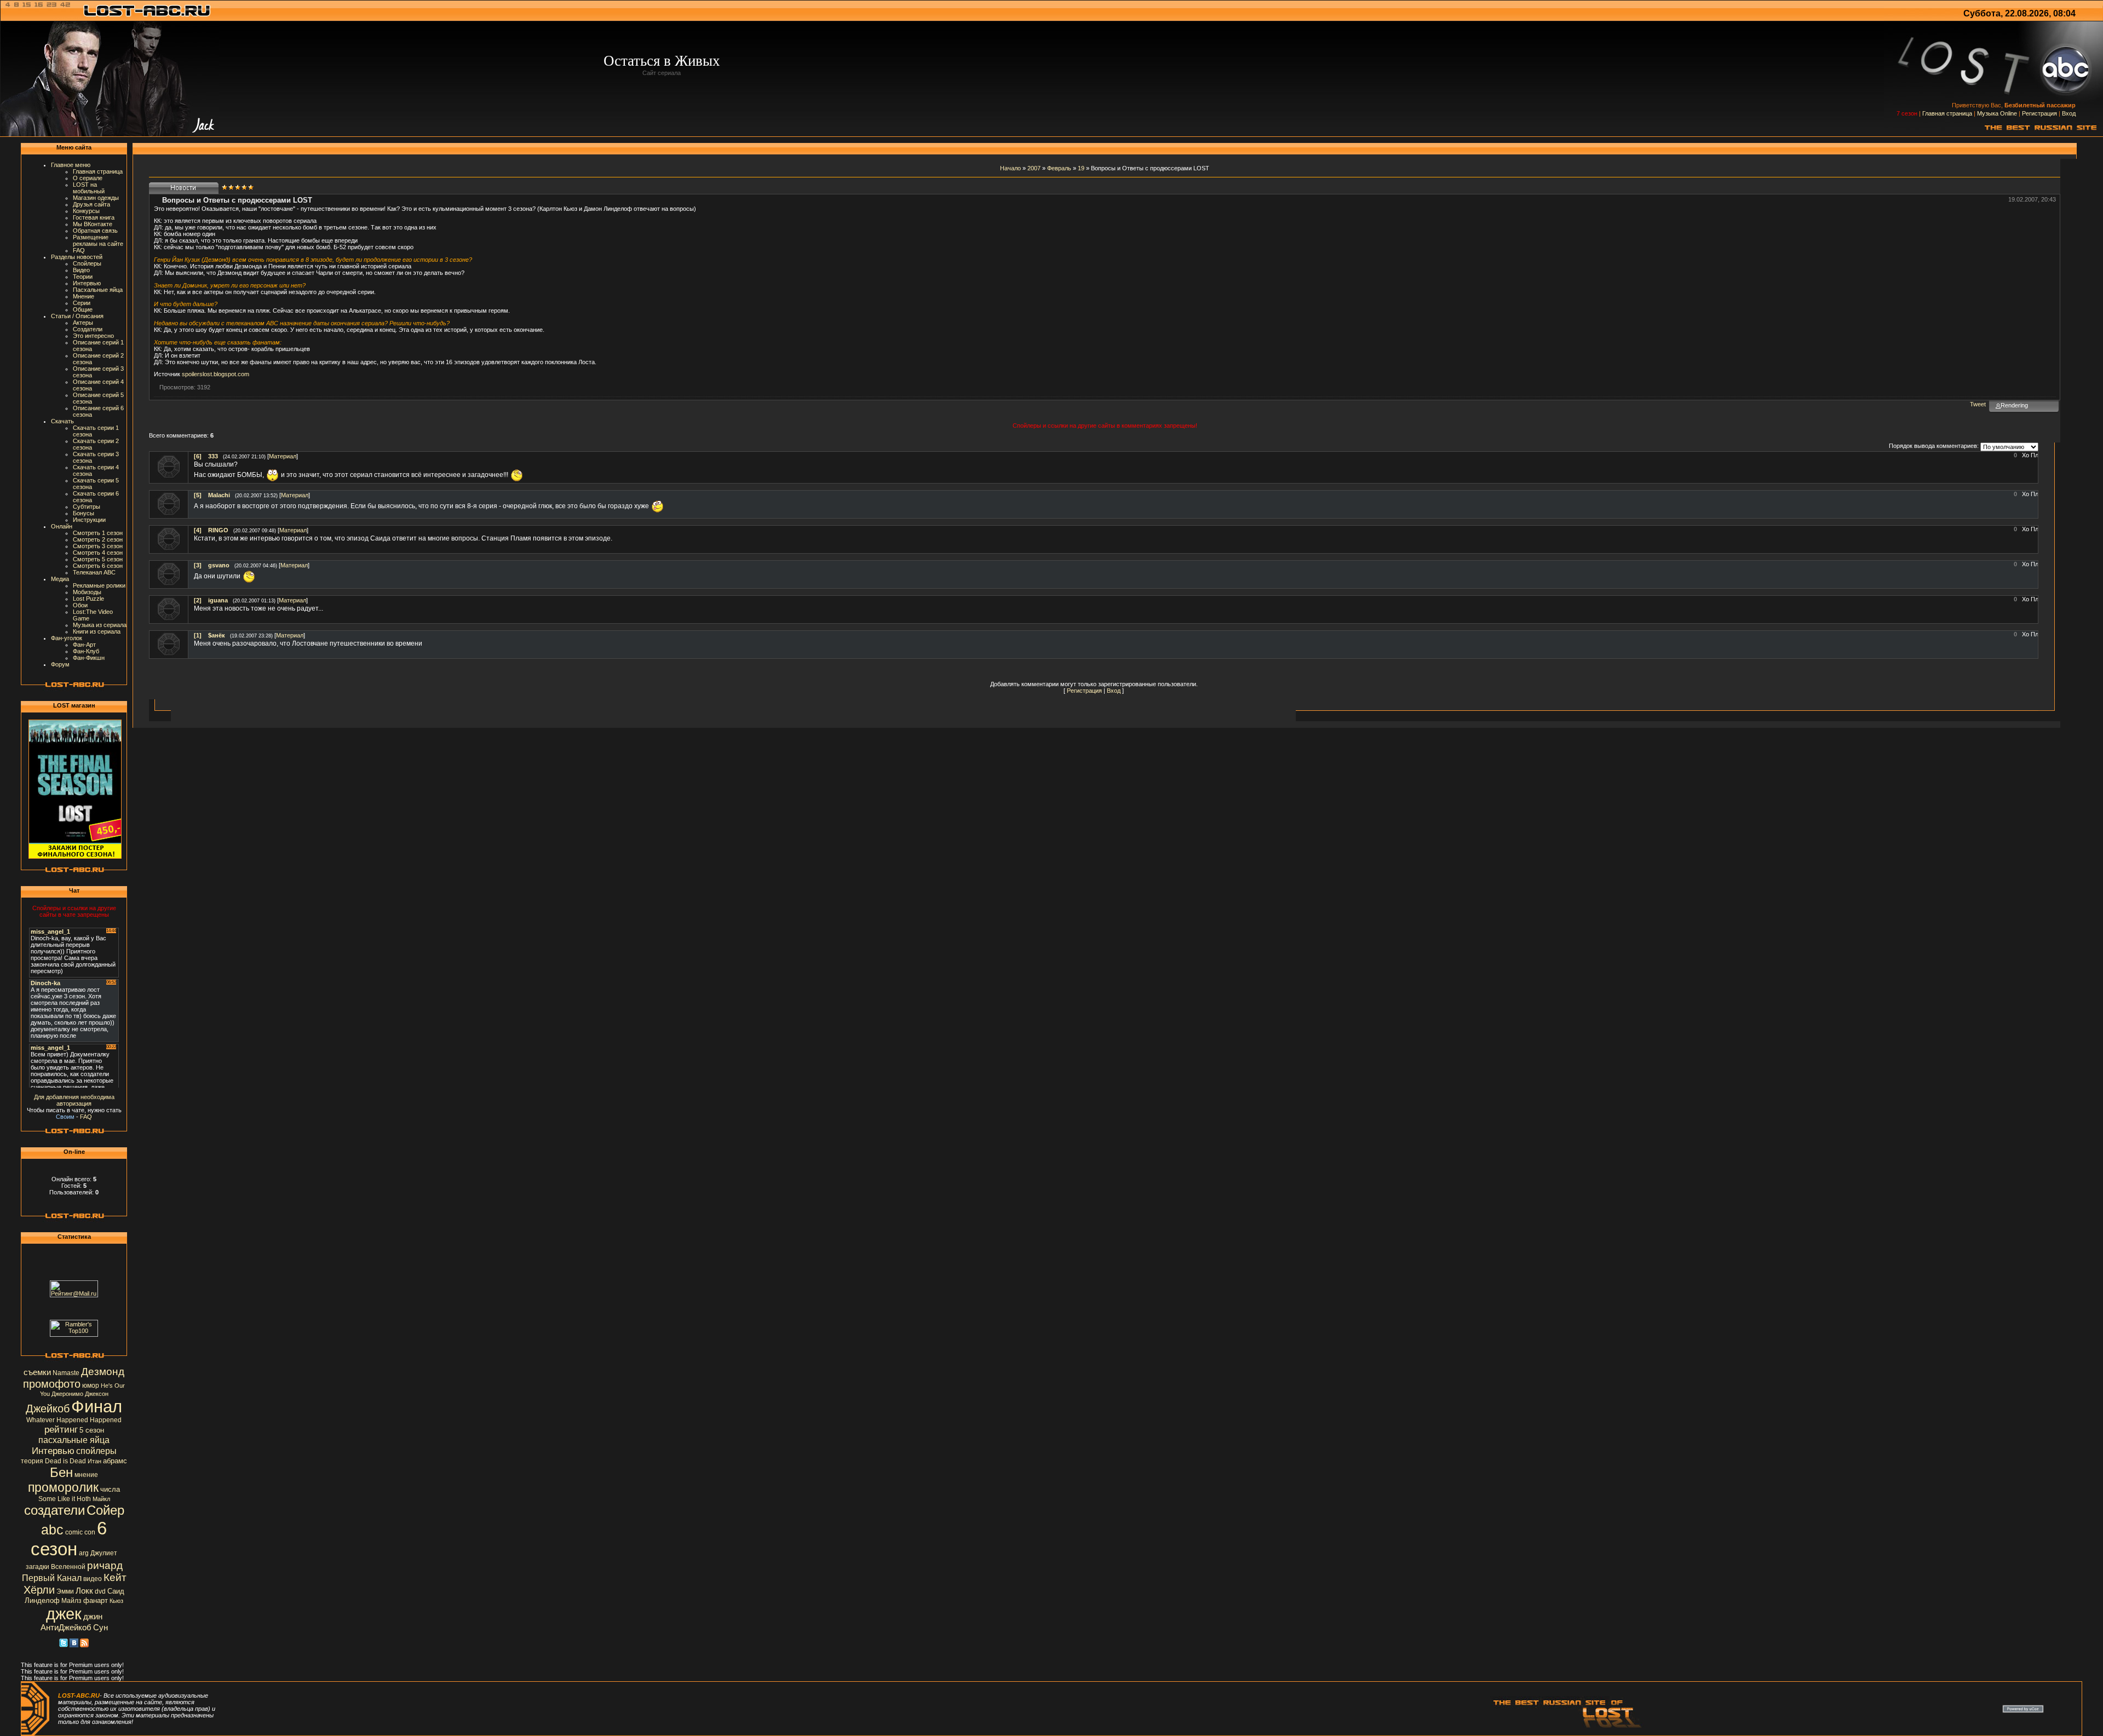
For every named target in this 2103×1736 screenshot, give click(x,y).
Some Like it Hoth (65, 1499)
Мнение (84, 296)
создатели (54, 1510)
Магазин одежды (96, 198)
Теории (83, 277)
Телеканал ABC (94, 572)
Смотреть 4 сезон (98, 553)
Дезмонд (103, 1372)
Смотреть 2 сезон (98, 539)
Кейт (115, 1577)
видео (93, 1579)
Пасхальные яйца (98, 290)
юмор (91, 1386)
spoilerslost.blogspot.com (216, 374)
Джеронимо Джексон (80, 1394)
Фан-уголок (67, 638)
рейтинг (61, 1429)
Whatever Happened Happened (74, 1420)
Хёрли (39, 1590)
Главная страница (1947, 113)
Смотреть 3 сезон (98, 546)
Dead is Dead (65, 1461)
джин (93, 1617)
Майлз (71, 1601)
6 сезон (69, 1539)
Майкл (101, 1499)
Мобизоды (87, 592)
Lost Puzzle (88, 599)
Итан (94, 1461)
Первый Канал (52, 1578)
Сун (100, 1628)
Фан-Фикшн (89, 658)
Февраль (1059, 168)
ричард (105, 1565)
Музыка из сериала (100, 625)
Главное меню (71, 165)
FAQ (79, 250)
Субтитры (87, 507)
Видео (81, 270)
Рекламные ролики (99, 585)
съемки (37, 1372)
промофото (52, 1384)
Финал (97, 1406)
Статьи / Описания (77, 316)
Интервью (87, 283)
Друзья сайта (91, 204)
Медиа (60, 579)
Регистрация (2039, 113)
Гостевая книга (94, 217)
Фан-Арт (84, 645)
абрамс (115, 1461)
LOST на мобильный (89, 188)
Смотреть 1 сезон (98, 533)
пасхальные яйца (74, 1440)
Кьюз (116, 1601)
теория (32, 1461)
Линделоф (42, 1600)
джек (64, 1614)
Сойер (105, 1510)
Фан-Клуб (86, 651)
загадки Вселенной (56, 1567)
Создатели (88, 329)
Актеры (83, 323)
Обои (80, 605)
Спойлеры (87, 263)
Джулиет (104, 1553)
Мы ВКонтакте (93, 224)
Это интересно (93, 336)
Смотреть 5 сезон (98, 559)
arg (84, 1553)
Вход (2069, 113)
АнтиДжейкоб (66, 1628)
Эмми (65, 1591)
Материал (283, 456)
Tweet (1978, 404)
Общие (83, 309)
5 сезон (92, 1430)
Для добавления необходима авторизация (74, 1100)
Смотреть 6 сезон (98, 566)
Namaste (66, 1373)
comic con (80, 1532)
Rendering (2014, 405)
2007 (1034, 168)
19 (1081, 168)
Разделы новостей (77, 257)
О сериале (88, 178)
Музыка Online (1997, 113)
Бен (61, 1472)
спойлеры (96, 1451)
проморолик (63, 1487)
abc (52, 1530)
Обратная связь (95, 231)
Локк (84, 1591)
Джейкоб (48, 1409)
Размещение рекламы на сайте (98, 240)
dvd (100, 1591)
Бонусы (84, 513)
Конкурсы (86, 211)
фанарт (96, 1600)
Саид (116, 1591)
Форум (60, 664)
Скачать (62, 421)
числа (110, 1489)
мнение (86, 1475)
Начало (1010, 168)
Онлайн (62, 526)
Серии (82, 303)
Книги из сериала (97, 631)
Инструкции (89, 520)
